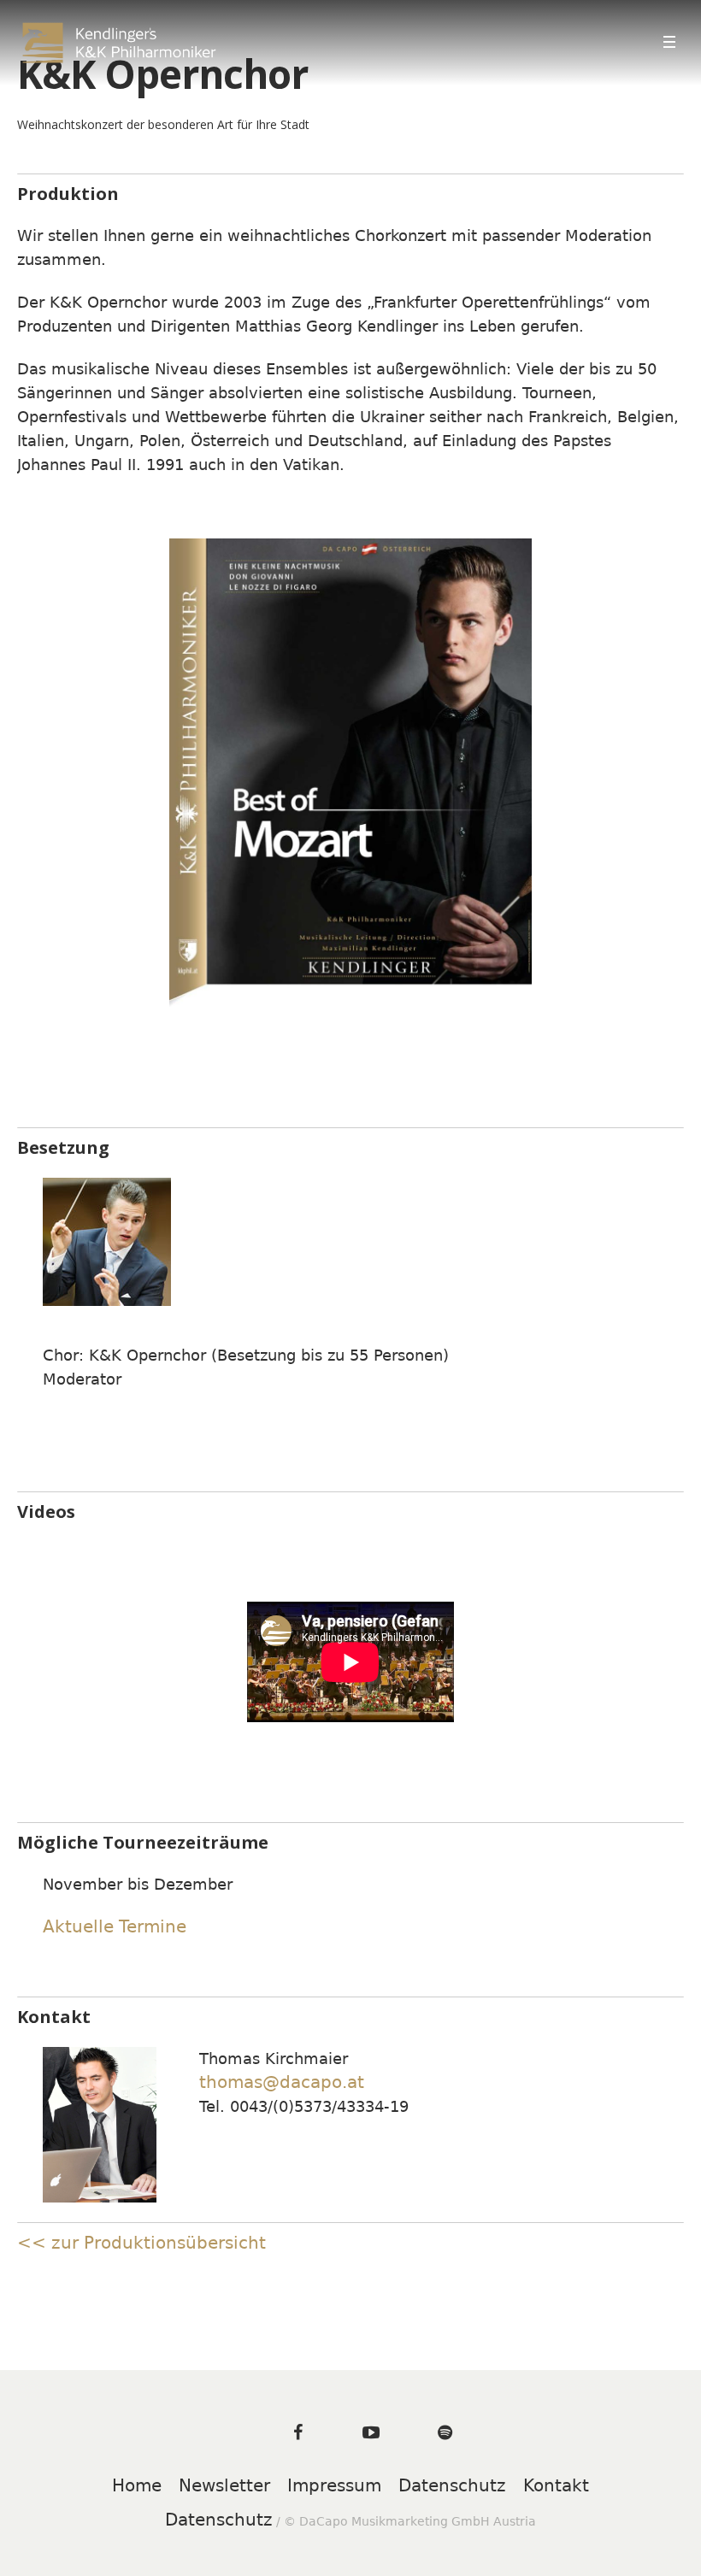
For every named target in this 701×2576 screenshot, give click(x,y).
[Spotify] (445, 2432)
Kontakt (556, 2485)
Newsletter (224, 2485)
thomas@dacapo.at (282, 2082)
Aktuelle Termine (115, 1926)
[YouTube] (371, 2432)
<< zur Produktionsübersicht (141, 2243)
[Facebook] (297, 2432)
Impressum (334, 2485)
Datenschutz (452, 2485)
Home (137, 2485)
